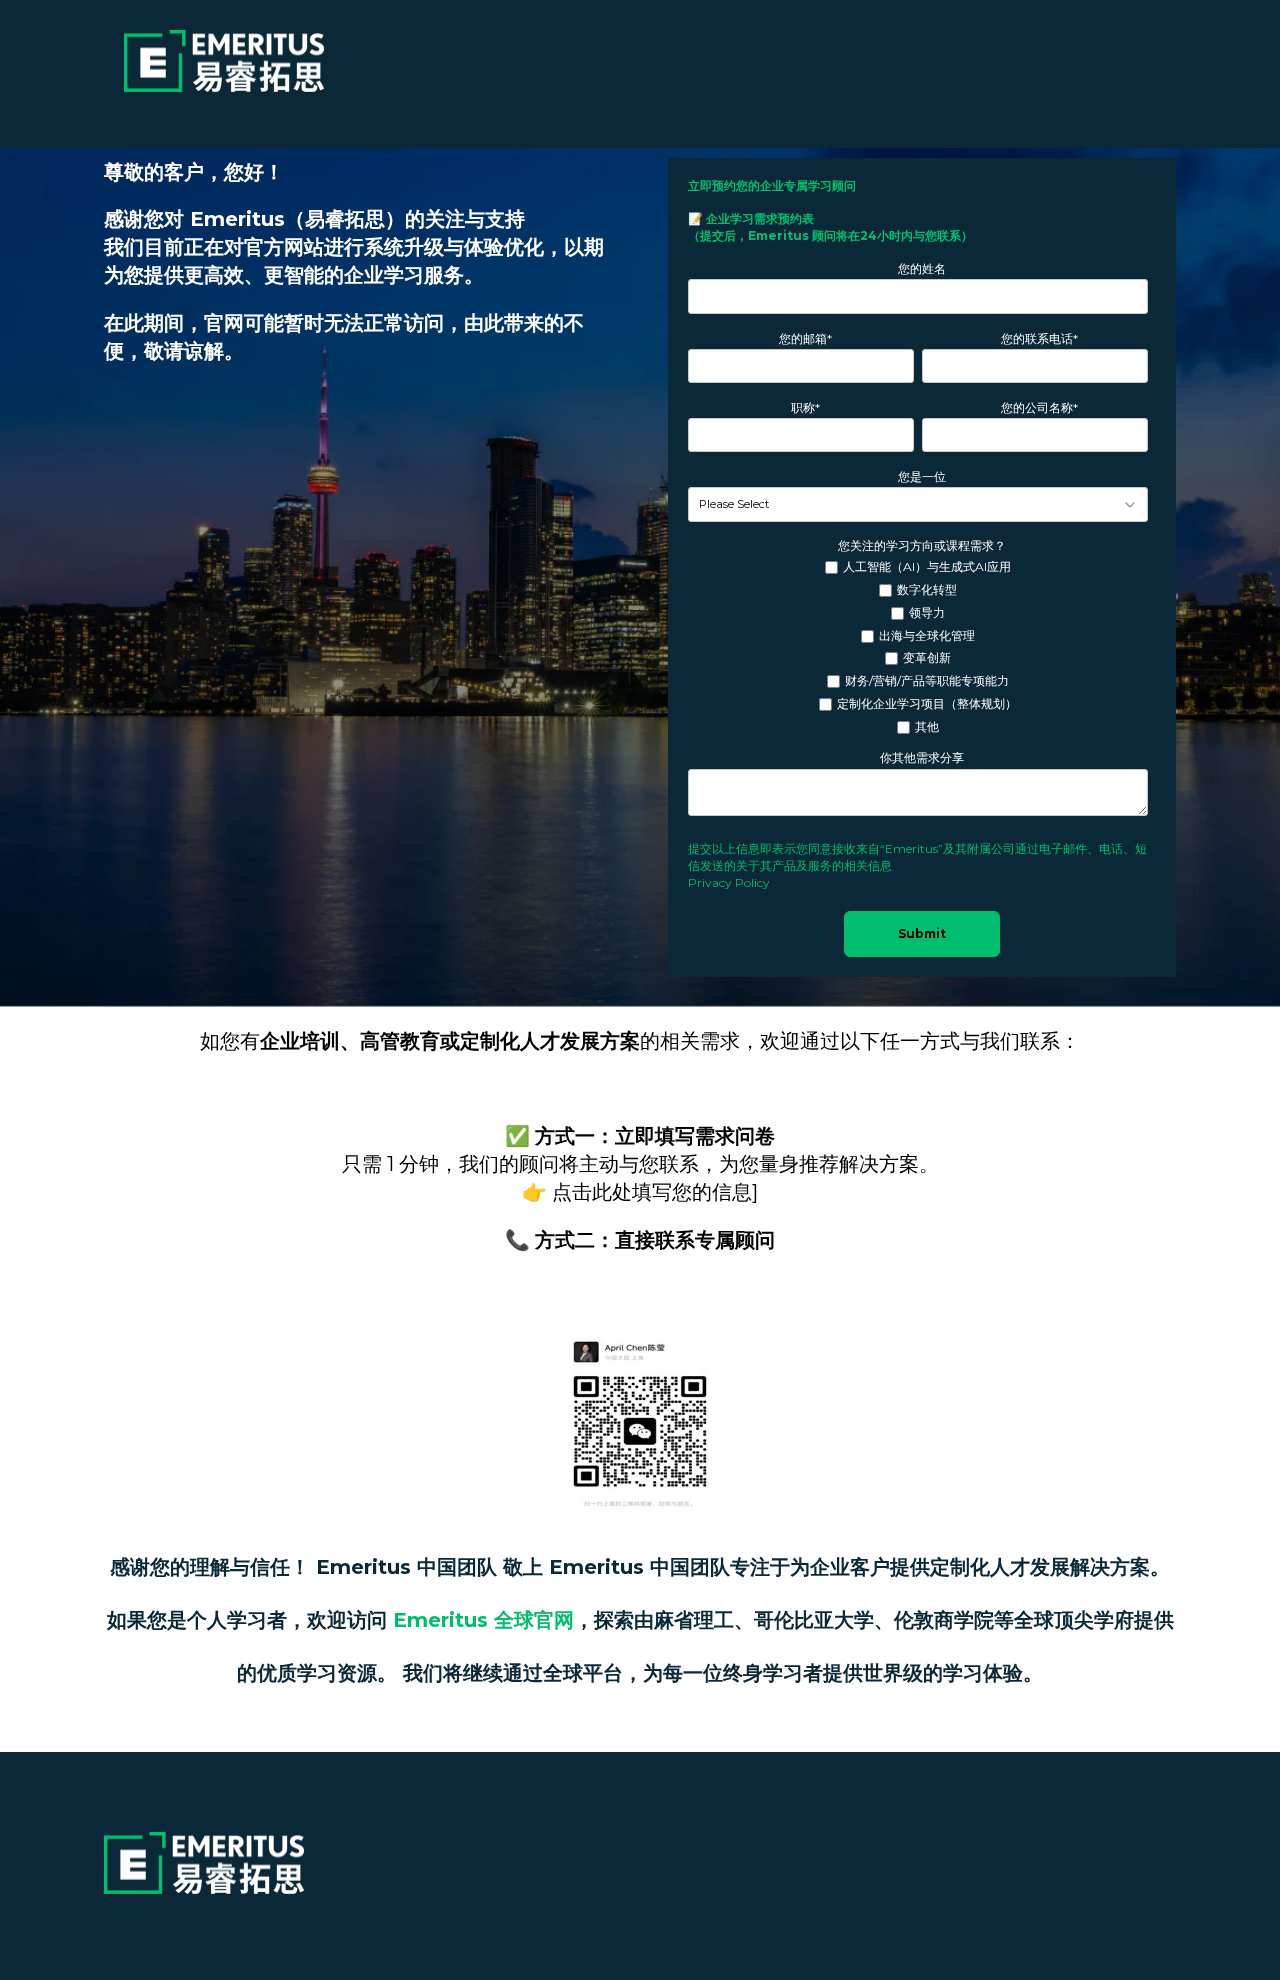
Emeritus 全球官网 (483, 1620)
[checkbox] (918, 647)
